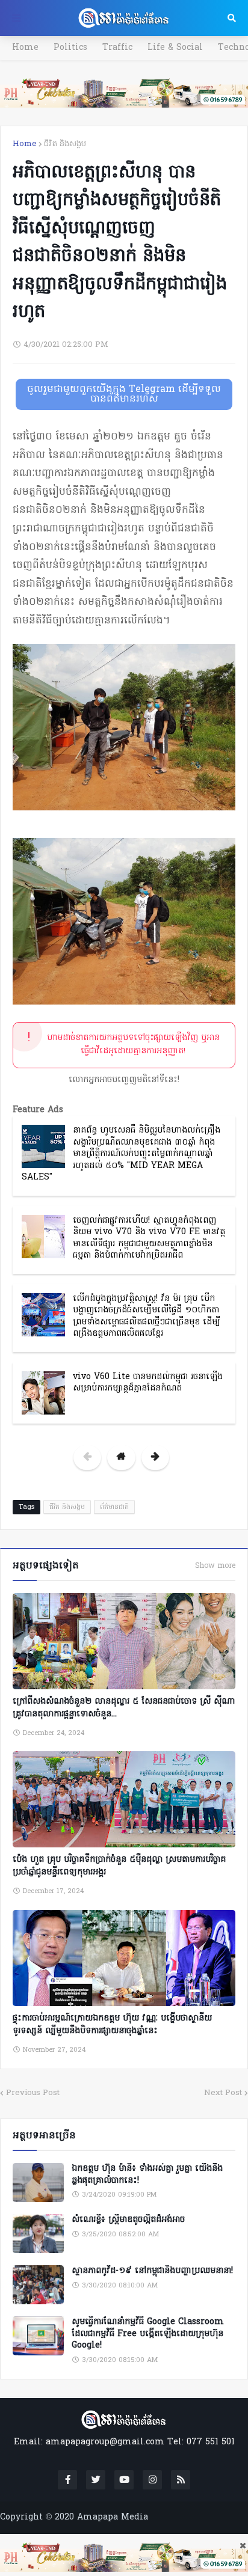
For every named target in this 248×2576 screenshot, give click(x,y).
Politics (70, 48)
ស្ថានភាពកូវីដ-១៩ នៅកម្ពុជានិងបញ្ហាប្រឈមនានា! (152, 2271)
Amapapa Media (113, 2517)
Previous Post (33, 2093)
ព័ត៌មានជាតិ (114, 1507)
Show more (215, 1566)
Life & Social (175, 48)
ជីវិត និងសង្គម (65, 144)
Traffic (117, 48)
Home (25, 48)
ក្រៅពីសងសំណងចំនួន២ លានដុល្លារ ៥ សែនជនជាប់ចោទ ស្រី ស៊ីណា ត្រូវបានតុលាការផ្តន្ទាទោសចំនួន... (124, 1708)
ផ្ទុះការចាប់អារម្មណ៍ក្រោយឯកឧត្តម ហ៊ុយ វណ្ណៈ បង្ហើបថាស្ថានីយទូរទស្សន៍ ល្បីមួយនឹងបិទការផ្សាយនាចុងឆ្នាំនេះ (112, 2025)
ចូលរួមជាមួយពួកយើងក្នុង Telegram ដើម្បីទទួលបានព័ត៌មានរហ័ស (124, 394)
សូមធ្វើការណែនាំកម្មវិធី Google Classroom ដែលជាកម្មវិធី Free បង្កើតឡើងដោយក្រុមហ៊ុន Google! (148, 2334)
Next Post (223, 2093)
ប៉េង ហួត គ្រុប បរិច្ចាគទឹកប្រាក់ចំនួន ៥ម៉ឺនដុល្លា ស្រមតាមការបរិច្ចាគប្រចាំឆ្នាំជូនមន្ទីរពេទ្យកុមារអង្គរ (119, 1866)
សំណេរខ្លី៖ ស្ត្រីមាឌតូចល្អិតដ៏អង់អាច (128, 2220)
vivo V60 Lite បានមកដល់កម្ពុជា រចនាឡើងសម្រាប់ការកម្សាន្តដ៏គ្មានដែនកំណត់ (148, 1383)
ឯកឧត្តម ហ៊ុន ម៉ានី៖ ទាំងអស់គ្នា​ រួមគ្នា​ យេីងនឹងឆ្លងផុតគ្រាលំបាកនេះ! (147, 2175)
